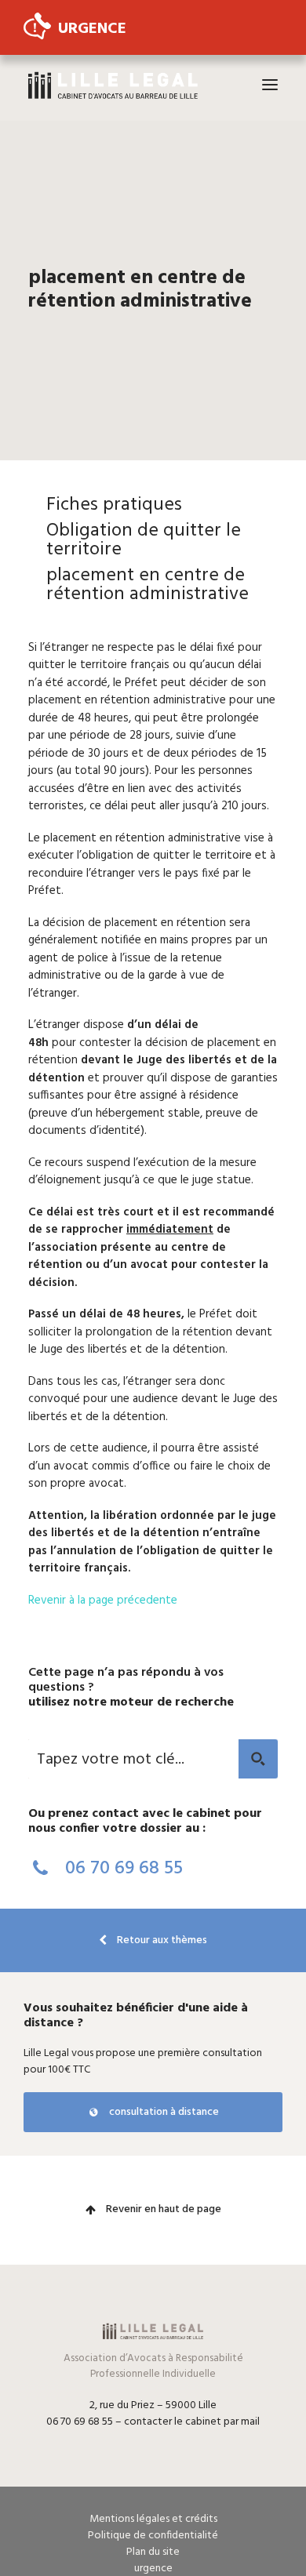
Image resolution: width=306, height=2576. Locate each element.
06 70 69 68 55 (122, 1869)
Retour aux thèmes (161, 1940)
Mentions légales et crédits (153, 2519)
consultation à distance (163, 2112)
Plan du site (153, 2552)
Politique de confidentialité (153, 2536)
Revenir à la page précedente (103, 1600)
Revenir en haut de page (162, 2209)
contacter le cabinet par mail (192, 2422)
